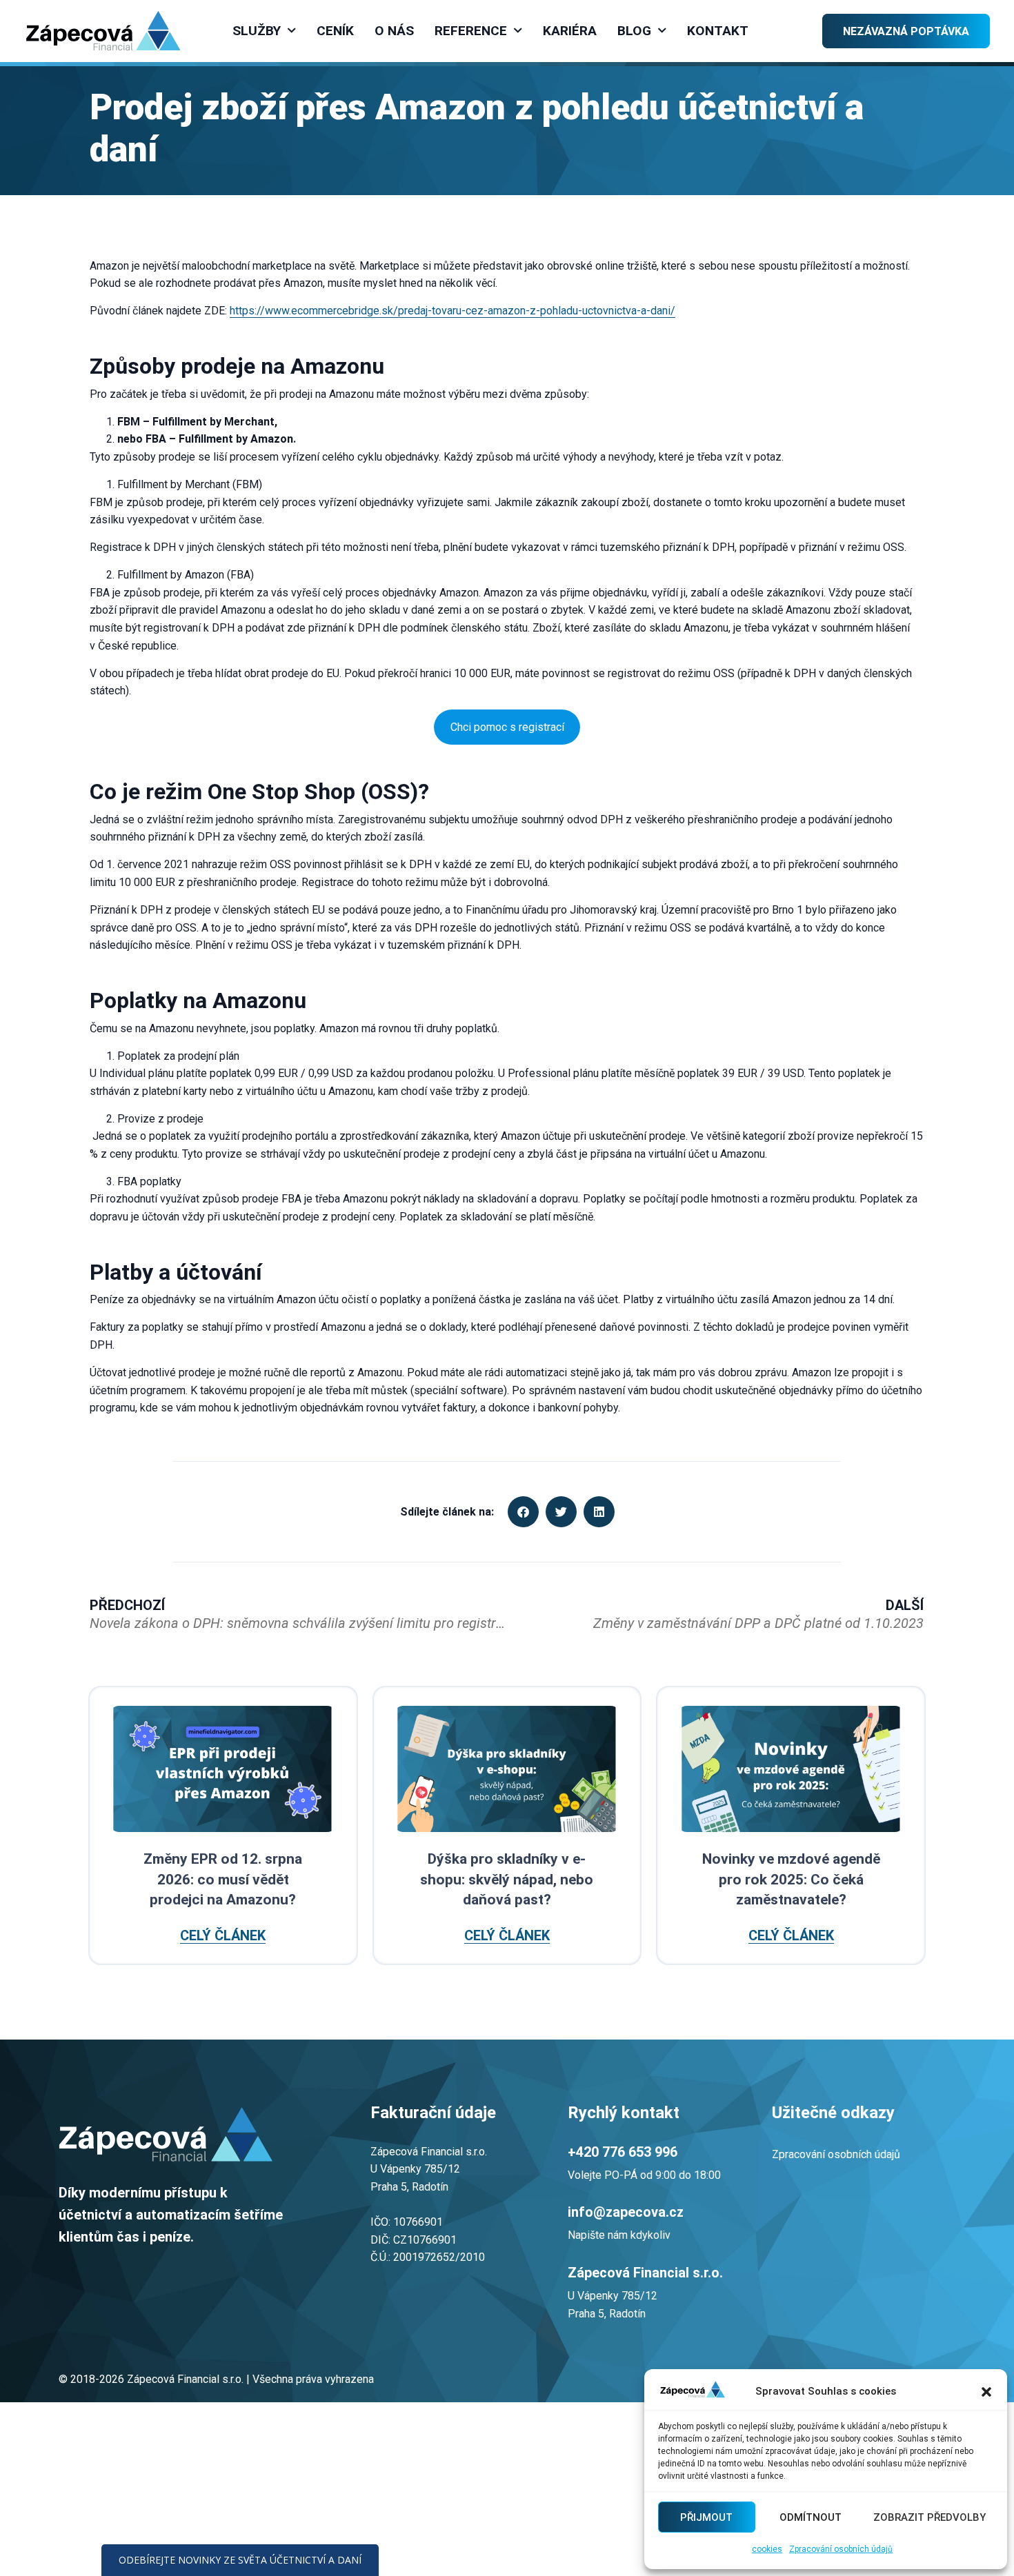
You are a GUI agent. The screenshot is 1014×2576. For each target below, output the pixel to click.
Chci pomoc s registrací (507, 727)
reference (471, 31)
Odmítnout (811, 2517)
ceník (335, 31)
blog (634, 31)
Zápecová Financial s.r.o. (645, 2273)
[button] (986, 2392)
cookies (767, 2549)
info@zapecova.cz (626, 2212)
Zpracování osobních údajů (841, 2549)
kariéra (570, 31)
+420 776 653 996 (623, 2152)
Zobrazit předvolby (930, 2517)
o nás (394, 31)
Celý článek (223, 1936)
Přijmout (706, 2517)
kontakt (718, 31)
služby (257, 31)
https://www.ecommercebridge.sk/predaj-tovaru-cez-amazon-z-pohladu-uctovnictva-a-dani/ (453, 311)
